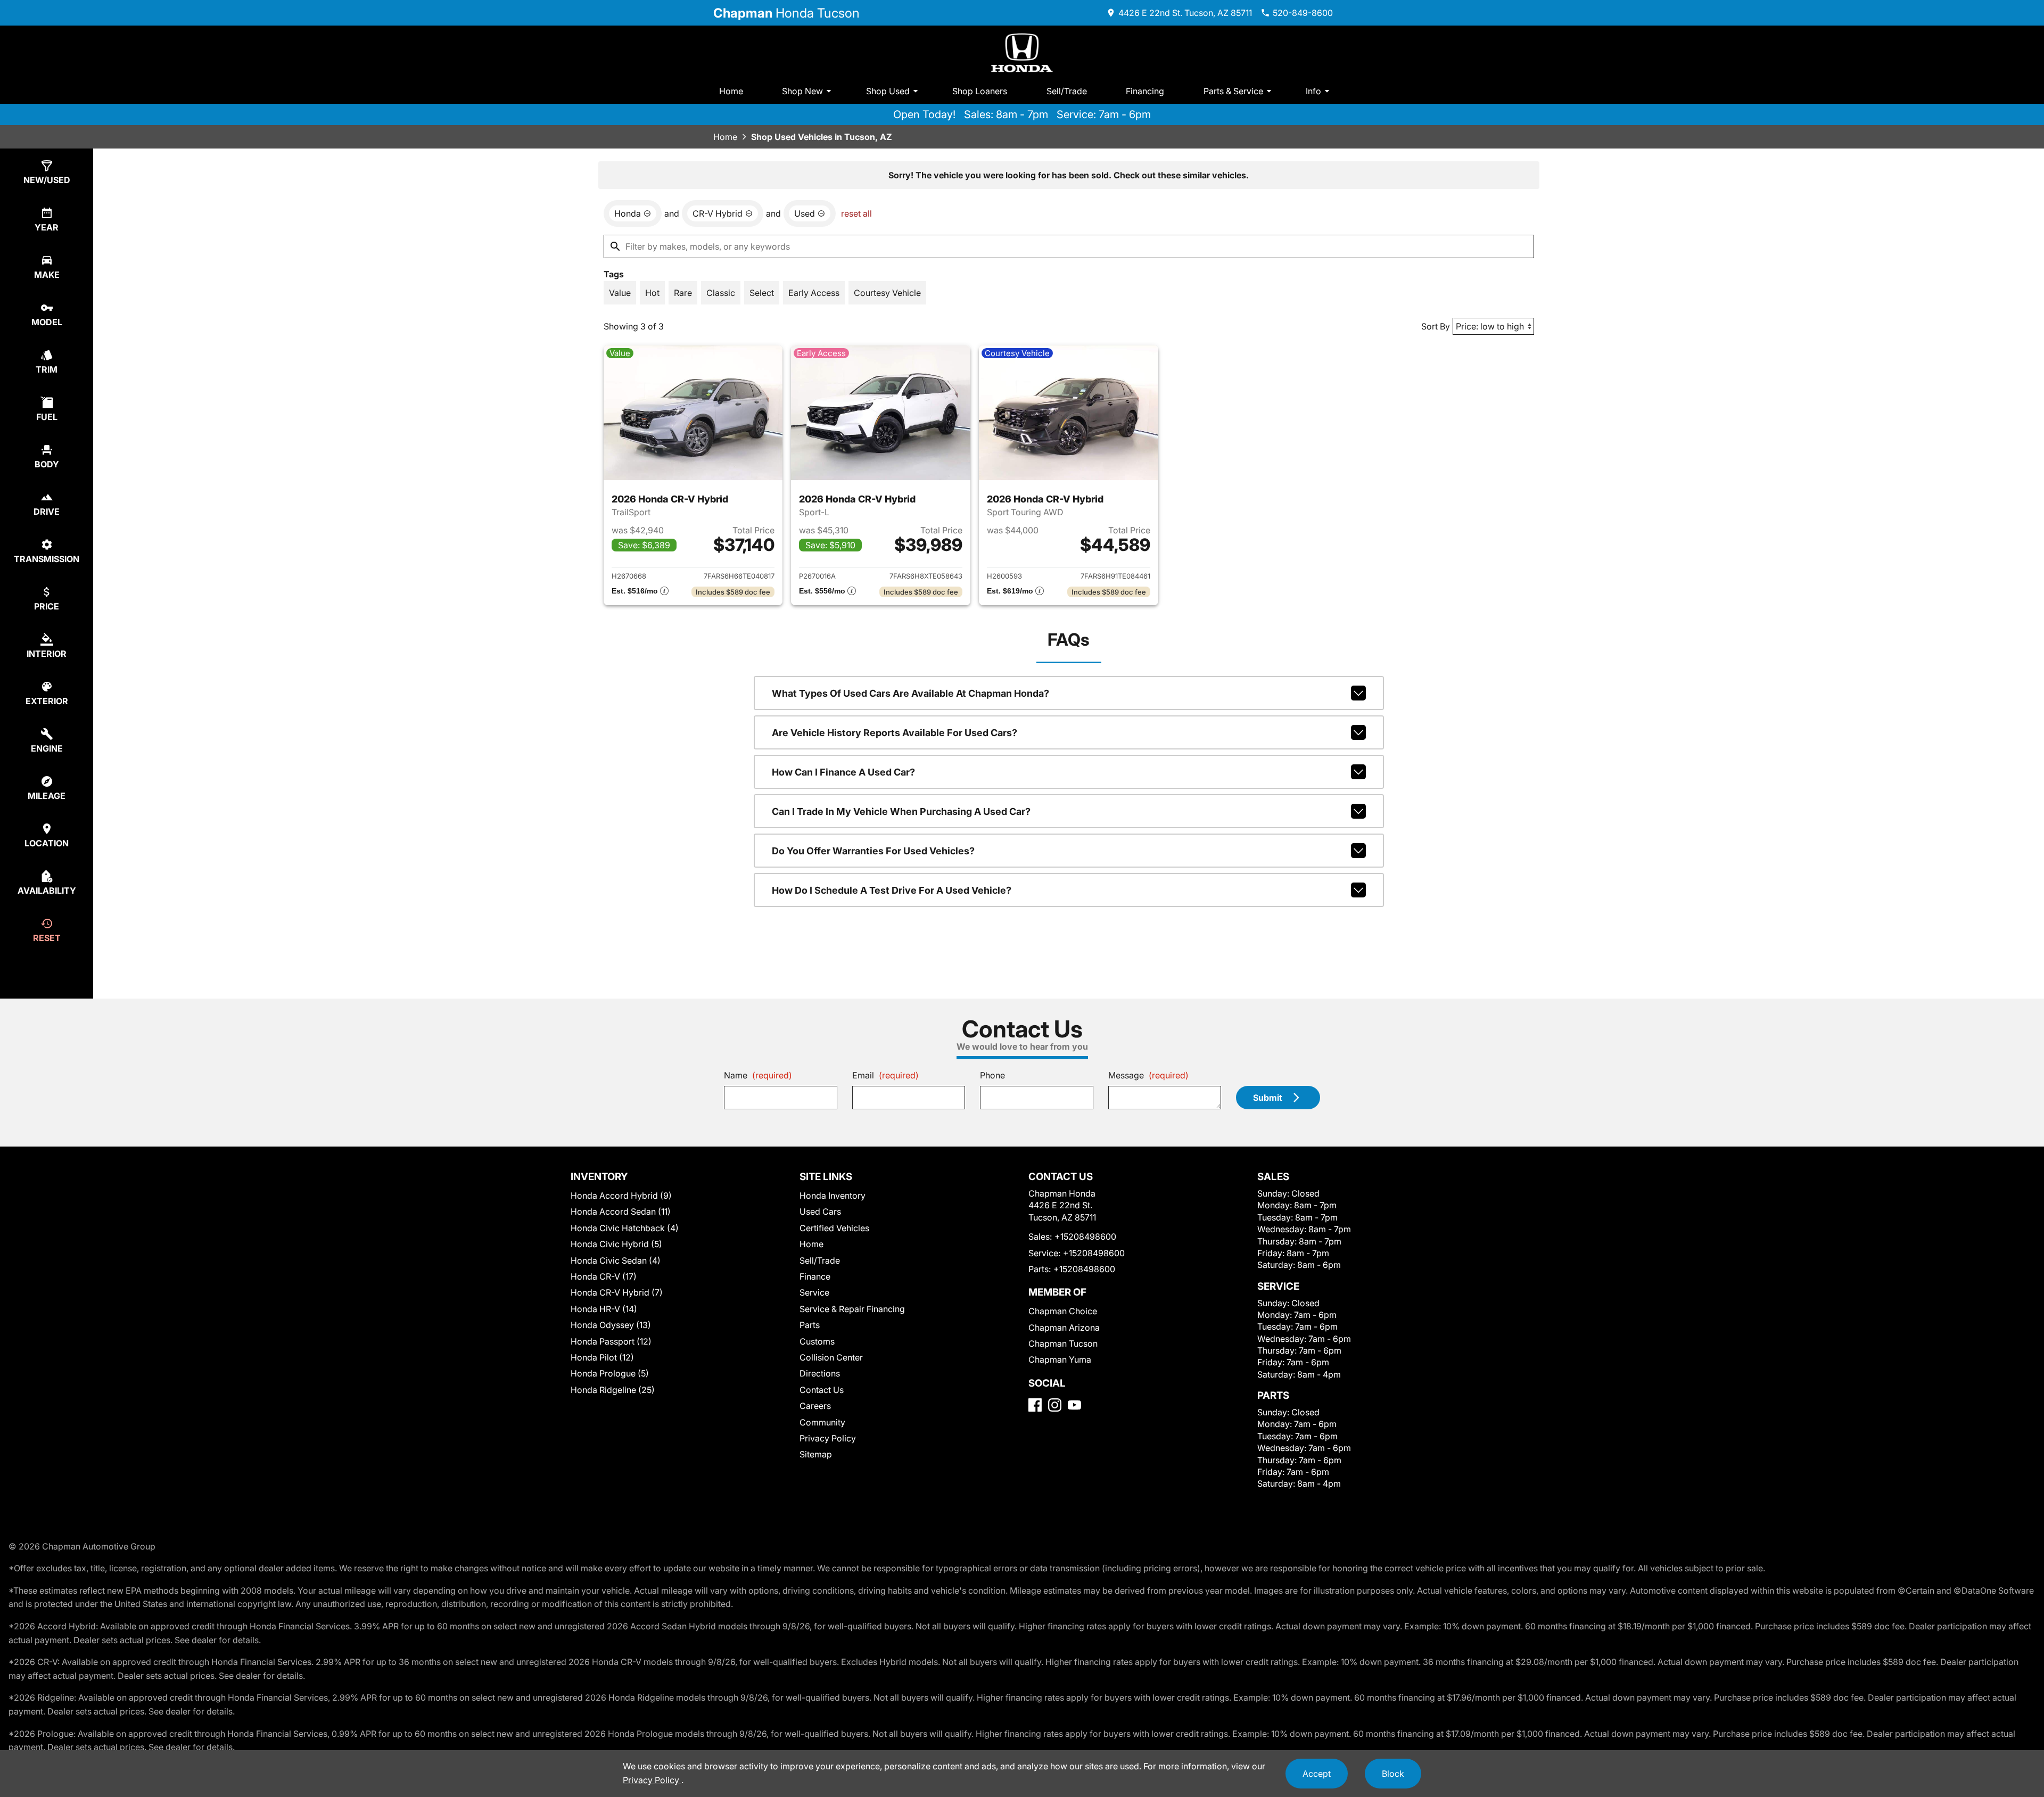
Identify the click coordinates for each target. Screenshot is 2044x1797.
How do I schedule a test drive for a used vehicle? (892, 890)
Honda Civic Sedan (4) (616, 1260)
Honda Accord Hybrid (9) (621, 1196)
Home (731, 91)
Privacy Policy (828, 1438)
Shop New (802, 91)
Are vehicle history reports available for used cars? (895, 733)
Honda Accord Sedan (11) (621, 1211)
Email (885, 1075)
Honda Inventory (833, 1196)
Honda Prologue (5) (610, 1373)
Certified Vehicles (834, 1228)
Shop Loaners (980, 91)
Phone (992, 1075)
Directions (820, 1373)
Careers (815, 1406)
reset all (856, 213)
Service (814, 1292)
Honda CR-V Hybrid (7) (617, 1292)
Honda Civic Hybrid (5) (616, 1244)
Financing (1145, 91)
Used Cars (820, 1211)
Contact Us (822, 1390)
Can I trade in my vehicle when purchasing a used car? (901, 811)
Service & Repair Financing (852, 1309)
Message (1148, 1075)
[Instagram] (1055, 1405)
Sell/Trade (1067, 91)
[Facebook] (1035, 1405)
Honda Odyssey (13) (611, 1325)
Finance (815, 1276)
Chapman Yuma (1060, 1359)
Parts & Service (1233, 91)
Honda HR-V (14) (604, 1309)
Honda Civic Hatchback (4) (625, 1228)
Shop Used (888, 91)
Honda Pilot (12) (602, 1357)
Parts (810, 1325)
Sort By (1436, 326)
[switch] (620, 293)
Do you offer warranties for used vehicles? (873, 851)
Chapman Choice (1063, 1311)
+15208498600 (1085, 1237)
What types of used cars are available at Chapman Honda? (910, 693)
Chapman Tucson (1063, 1343)
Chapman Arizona (1064, 1328)
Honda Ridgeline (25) (613, 1390)
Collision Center (831, 1357)
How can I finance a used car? (843, 772)
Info (1313, 91)
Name (758, 1075)
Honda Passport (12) (611, 1341)
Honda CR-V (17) (604, 1276)
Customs (817, 1341)
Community (822, 1422)
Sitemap (816, 1454)
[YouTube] (1074, 1405)
